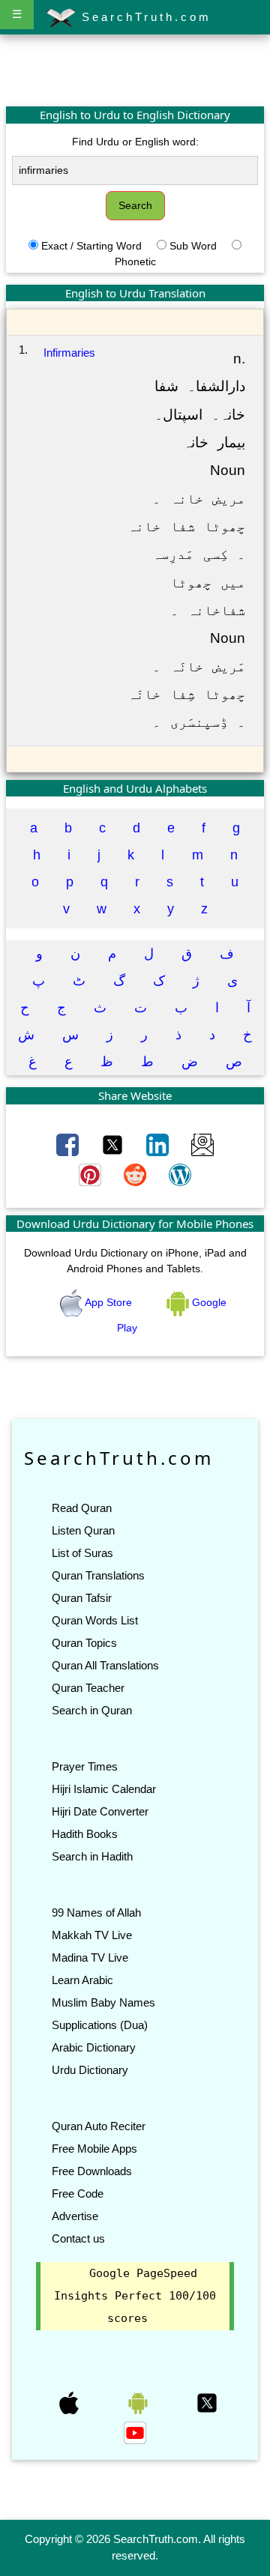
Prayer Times (85, 1766)
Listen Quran (83, 1530)
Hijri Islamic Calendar (104, 1789)
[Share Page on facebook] (69, 1143)
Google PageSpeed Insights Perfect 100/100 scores (135, 2296)
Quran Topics (84, 1643)
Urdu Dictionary (90, 2070)
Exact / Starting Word (91, 246)
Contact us (78, 2238)
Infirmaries (69, 353)
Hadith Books (85, 1834)
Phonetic (135, 261)
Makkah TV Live (92, 1935)
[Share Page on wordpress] (180, 1173)
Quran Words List (95, 1620)
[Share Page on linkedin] (159, 1143)
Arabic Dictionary (94, 2047)
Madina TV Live (90, 1957)
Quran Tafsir (82, 1598)
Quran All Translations (105, 1665)
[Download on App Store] (70, 2401)
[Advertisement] (135, 70)
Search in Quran (92, 1710)
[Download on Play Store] (139, 2401)
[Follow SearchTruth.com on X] (207, 2401)
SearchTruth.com (144, 17)
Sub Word (193, 246)
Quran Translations (98, 1575)
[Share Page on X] (114, 1143)
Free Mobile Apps (94, 2149)
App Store (109, 1302)
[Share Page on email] (202, 1143)
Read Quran (82, 1508)
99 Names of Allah (96, 1913)
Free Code (78, 2193)
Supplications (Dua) (100, 2025)
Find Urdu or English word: (135, 142)
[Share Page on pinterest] (91, 1173)
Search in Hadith (92, 1856)
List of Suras (82, 1553)
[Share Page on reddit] (136, 1173)
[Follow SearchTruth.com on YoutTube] (135, 2431)
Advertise (75, 2216)
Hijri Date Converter (100, 1811)
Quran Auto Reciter (99, 2126)
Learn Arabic (82, 1980)
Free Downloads (92, 2171)
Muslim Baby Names (103, 2002)
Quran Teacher (88, 1688)
